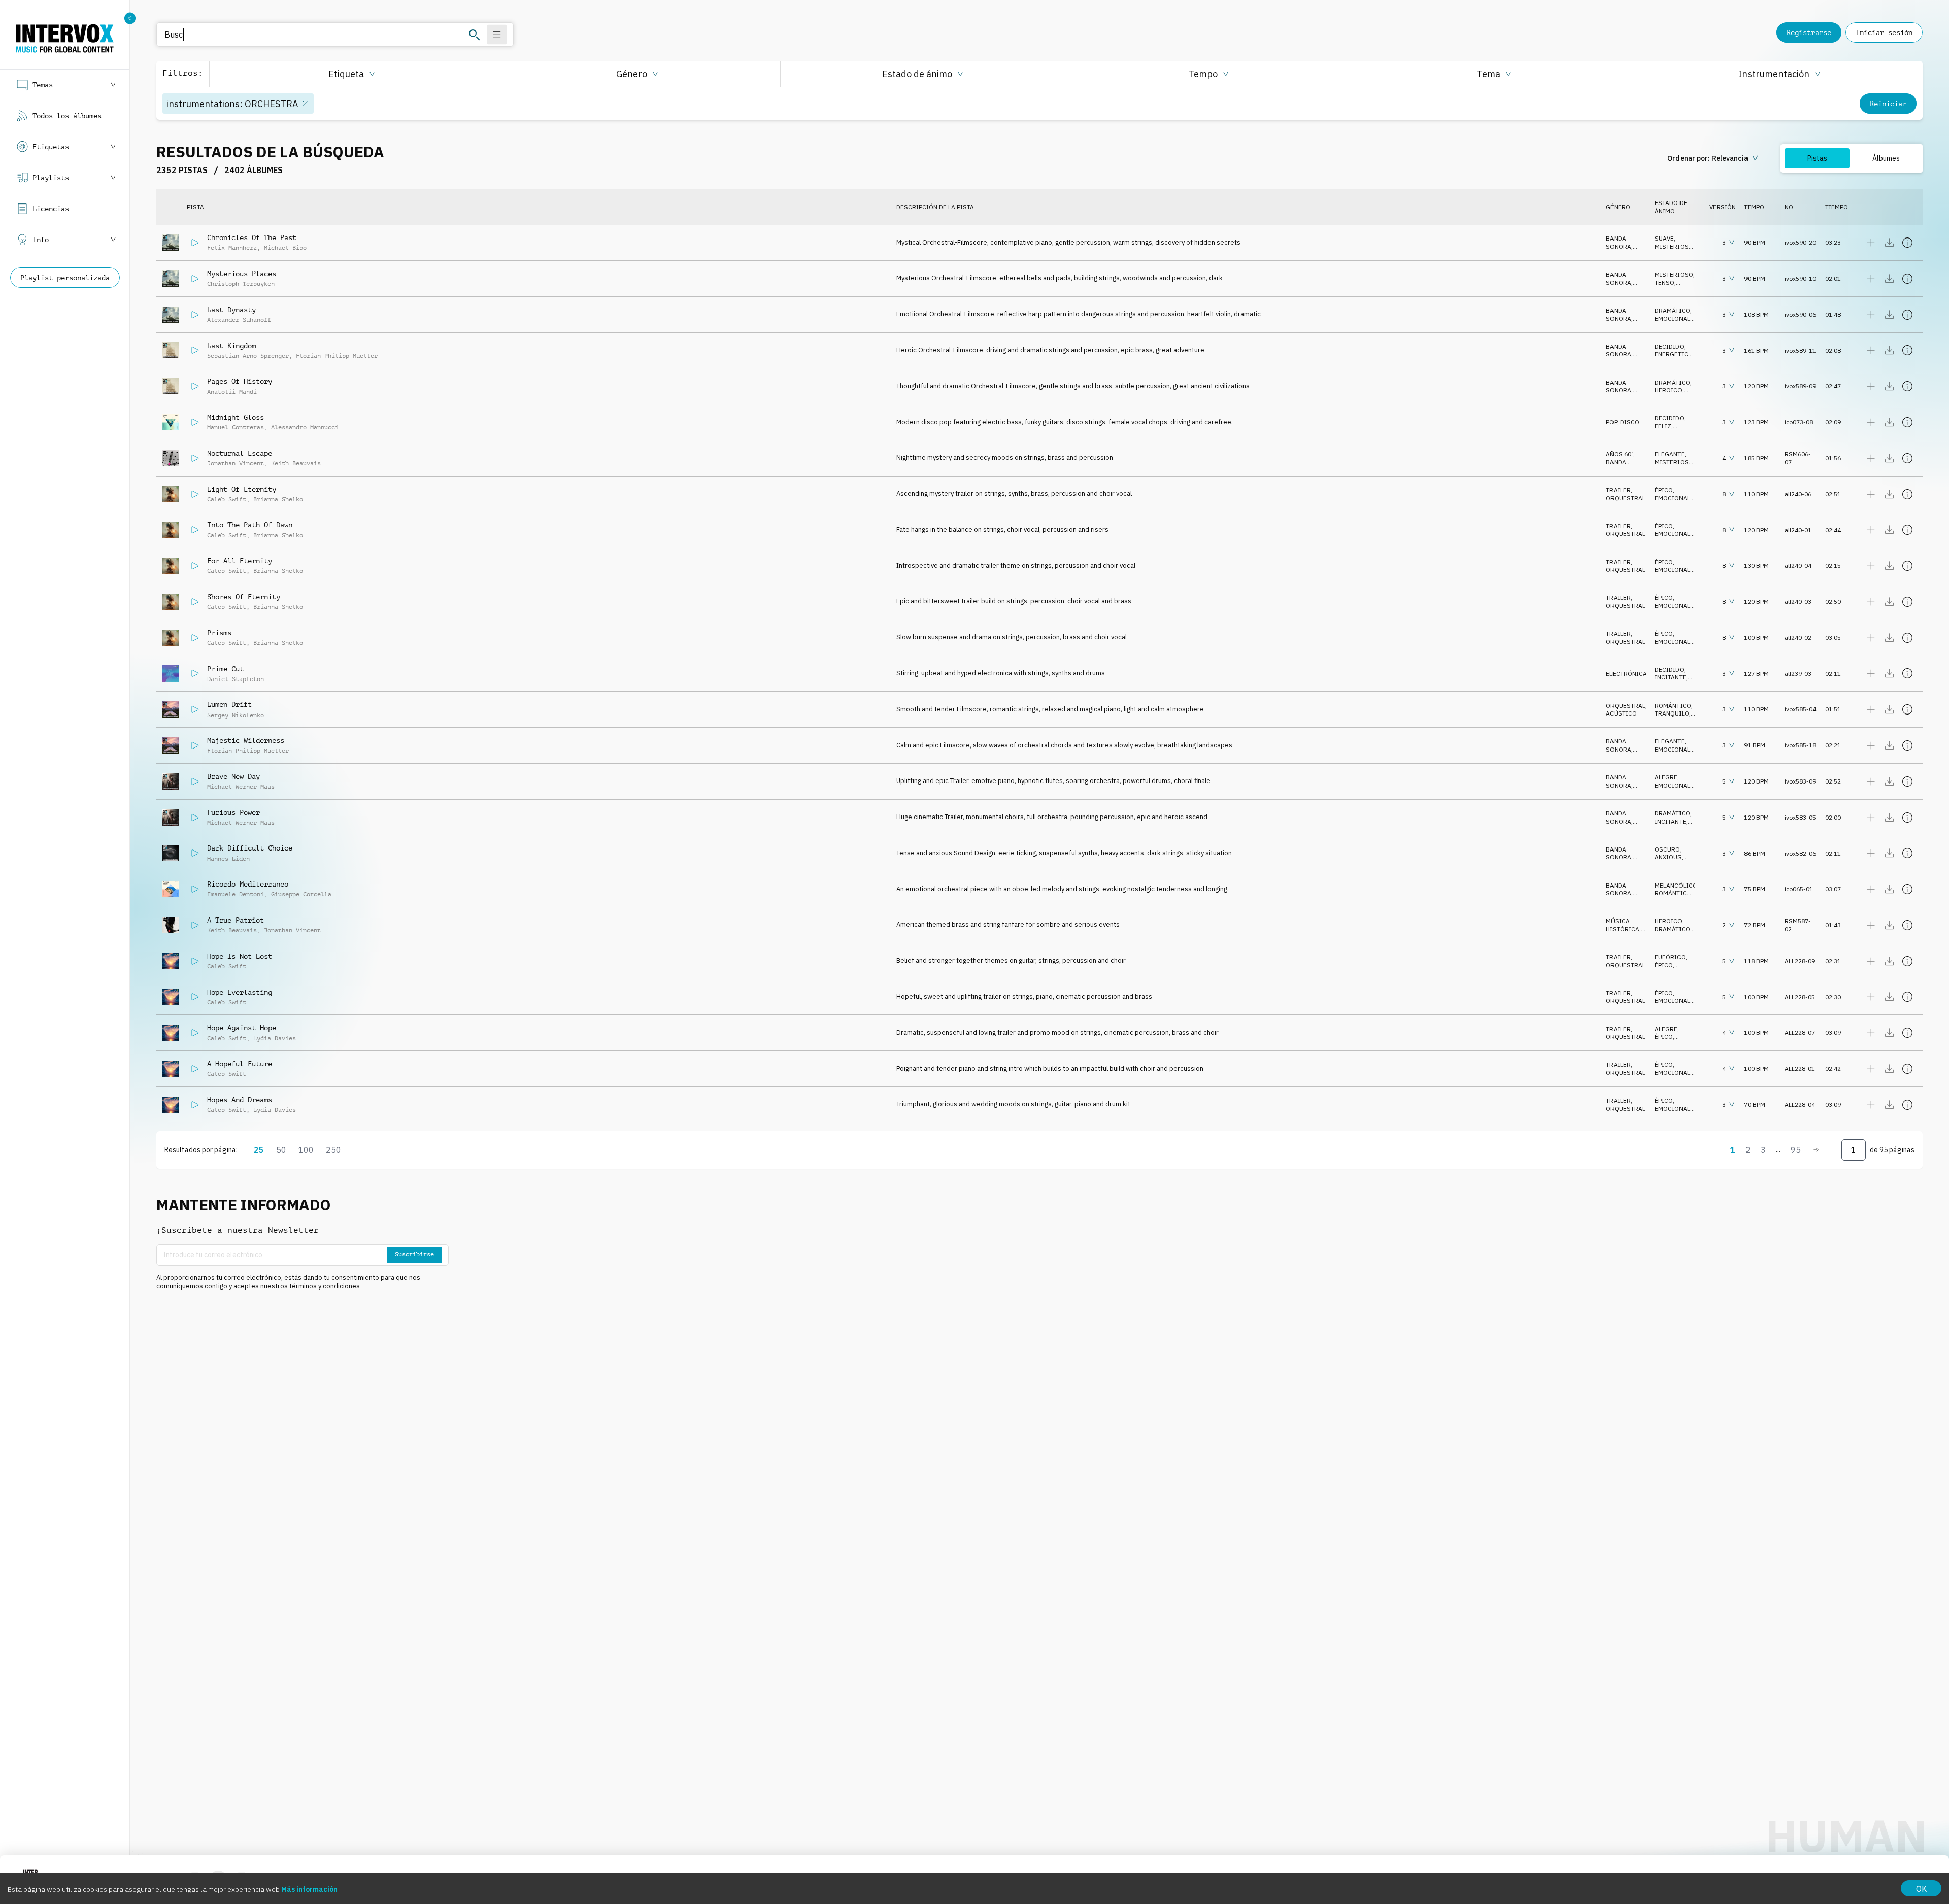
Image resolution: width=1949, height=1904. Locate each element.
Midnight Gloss (236, 417)
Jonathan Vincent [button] (236, 463)
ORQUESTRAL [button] (1626, 498)
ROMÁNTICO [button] (1673, 706)
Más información (309, 1889)
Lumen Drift (229, 704)
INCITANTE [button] (1670, 677)
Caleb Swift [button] (227, 499)
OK (1921, 1889)
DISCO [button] (1630, 422)
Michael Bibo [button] (285, 248)
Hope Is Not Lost (240, 956)
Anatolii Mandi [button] (232, 392)
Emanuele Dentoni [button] (236, 894)
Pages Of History (240, 381)
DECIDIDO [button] (1669, 346)
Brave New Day (233, 776)
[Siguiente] (1816, 1150)
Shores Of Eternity (244, 597)
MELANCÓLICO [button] (1676, 885)
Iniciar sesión (1884, 32)
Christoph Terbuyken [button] (241, 284)
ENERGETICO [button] (1674, 354)
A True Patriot (236, 920)
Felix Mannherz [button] (232, 248)
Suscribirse (414, 1254)
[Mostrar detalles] (1907, 243)
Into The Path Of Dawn (250, 525)
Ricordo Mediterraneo (248, 884)
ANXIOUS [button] (1668, 857)
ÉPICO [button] (1664, 490)
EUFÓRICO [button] (1670, 957)
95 (1796, 1150)
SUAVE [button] (1664, 238)
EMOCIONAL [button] (1672, 318)
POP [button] (1611, 422)
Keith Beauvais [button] (296, 463)
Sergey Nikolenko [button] (236, 715)
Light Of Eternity (242, 489)
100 (306, 1150)
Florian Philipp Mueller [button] (337, 356)
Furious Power (233, 812)
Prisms (219, 633)
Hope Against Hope (242, 1028)
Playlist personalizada (65, 278)
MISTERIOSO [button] (1674, 246)
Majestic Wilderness (246, 740)
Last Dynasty (231, 310)
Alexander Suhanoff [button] (239, 320)
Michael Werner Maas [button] (241, 787)
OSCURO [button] (1667, 849)
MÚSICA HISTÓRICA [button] (1623, 925)
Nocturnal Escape (240, 453)
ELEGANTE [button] (1670, 454)
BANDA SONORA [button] (1619, 242)
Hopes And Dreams (240, 1100)
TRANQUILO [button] (1672, 713)
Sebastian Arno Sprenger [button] (248, 356)
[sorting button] (1714, 158)
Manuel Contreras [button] (236, 427)
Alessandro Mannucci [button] (305, 427)
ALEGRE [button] (1666, 777)
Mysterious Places (242, 274)
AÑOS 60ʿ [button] (1620, 454)
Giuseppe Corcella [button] (301, 894)
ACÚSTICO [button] (1621, 713)
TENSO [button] (1665, 282)
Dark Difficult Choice (250, 848)
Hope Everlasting (240, 992)
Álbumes (1886, 158)
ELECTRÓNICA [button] (1626, 674)
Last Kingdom (231, 346)
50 (281, 1150)
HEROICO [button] (1668, 390)
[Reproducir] (195, 243)
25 (259, 1150)
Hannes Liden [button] (228, 859)
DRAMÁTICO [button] (1672, 310)
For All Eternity (240, 561)
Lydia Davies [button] (275, 1038)
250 (333, 1150)
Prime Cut (225, 669)
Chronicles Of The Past (252, 237)
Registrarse (1809, 32)
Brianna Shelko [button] (278, 499)
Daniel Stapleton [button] (236, 679)
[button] (352, 74)
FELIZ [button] (1663, 426)
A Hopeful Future (240, 1064)
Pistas (1817, 158)
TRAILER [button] (1618, 490)
